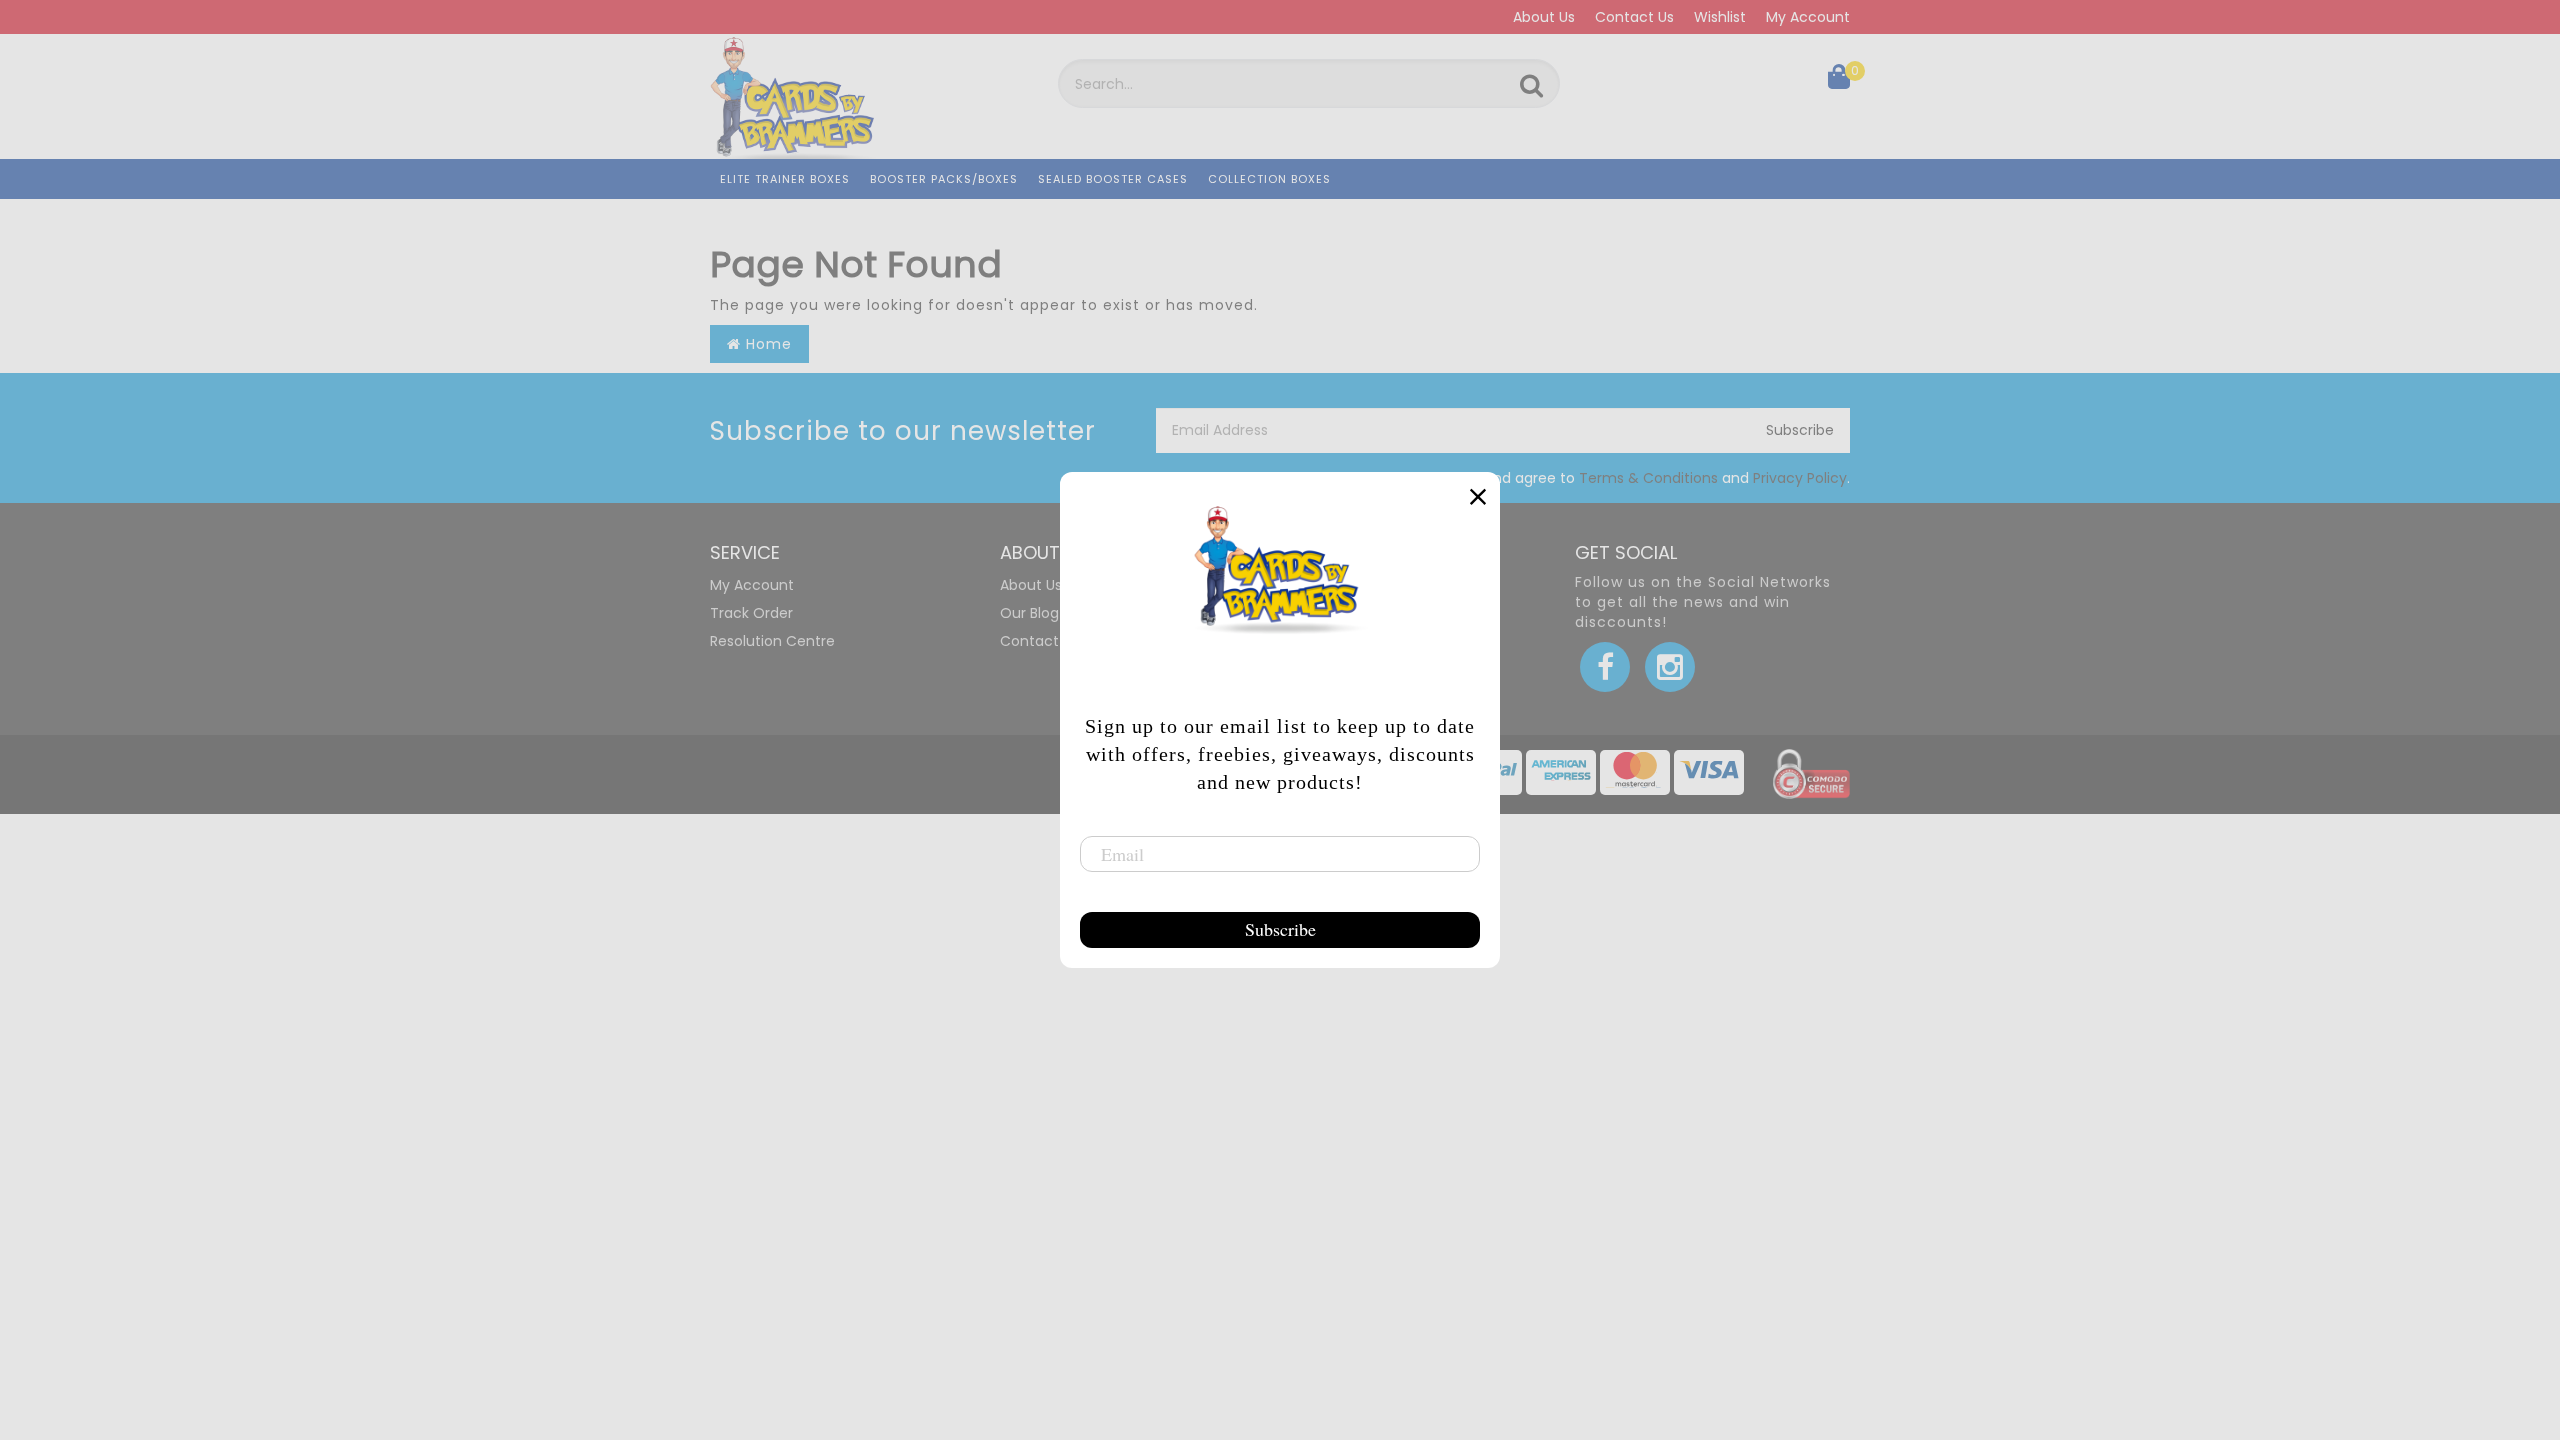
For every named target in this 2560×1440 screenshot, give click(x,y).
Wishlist (1720, 17)
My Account (1808, 17)
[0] (1839, 81)
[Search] (1531, 86)
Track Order (751, 613)
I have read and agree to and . (1626, 478)
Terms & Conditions (1648, 478)
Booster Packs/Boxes (944, 179)
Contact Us (1634, 17)
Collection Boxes (1269, 179)
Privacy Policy (1800, 478)
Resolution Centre (772, 641)
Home (766, 344)
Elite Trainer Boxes (785, 179)
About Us (1544, 17)
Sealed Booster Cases (1113, 179)
